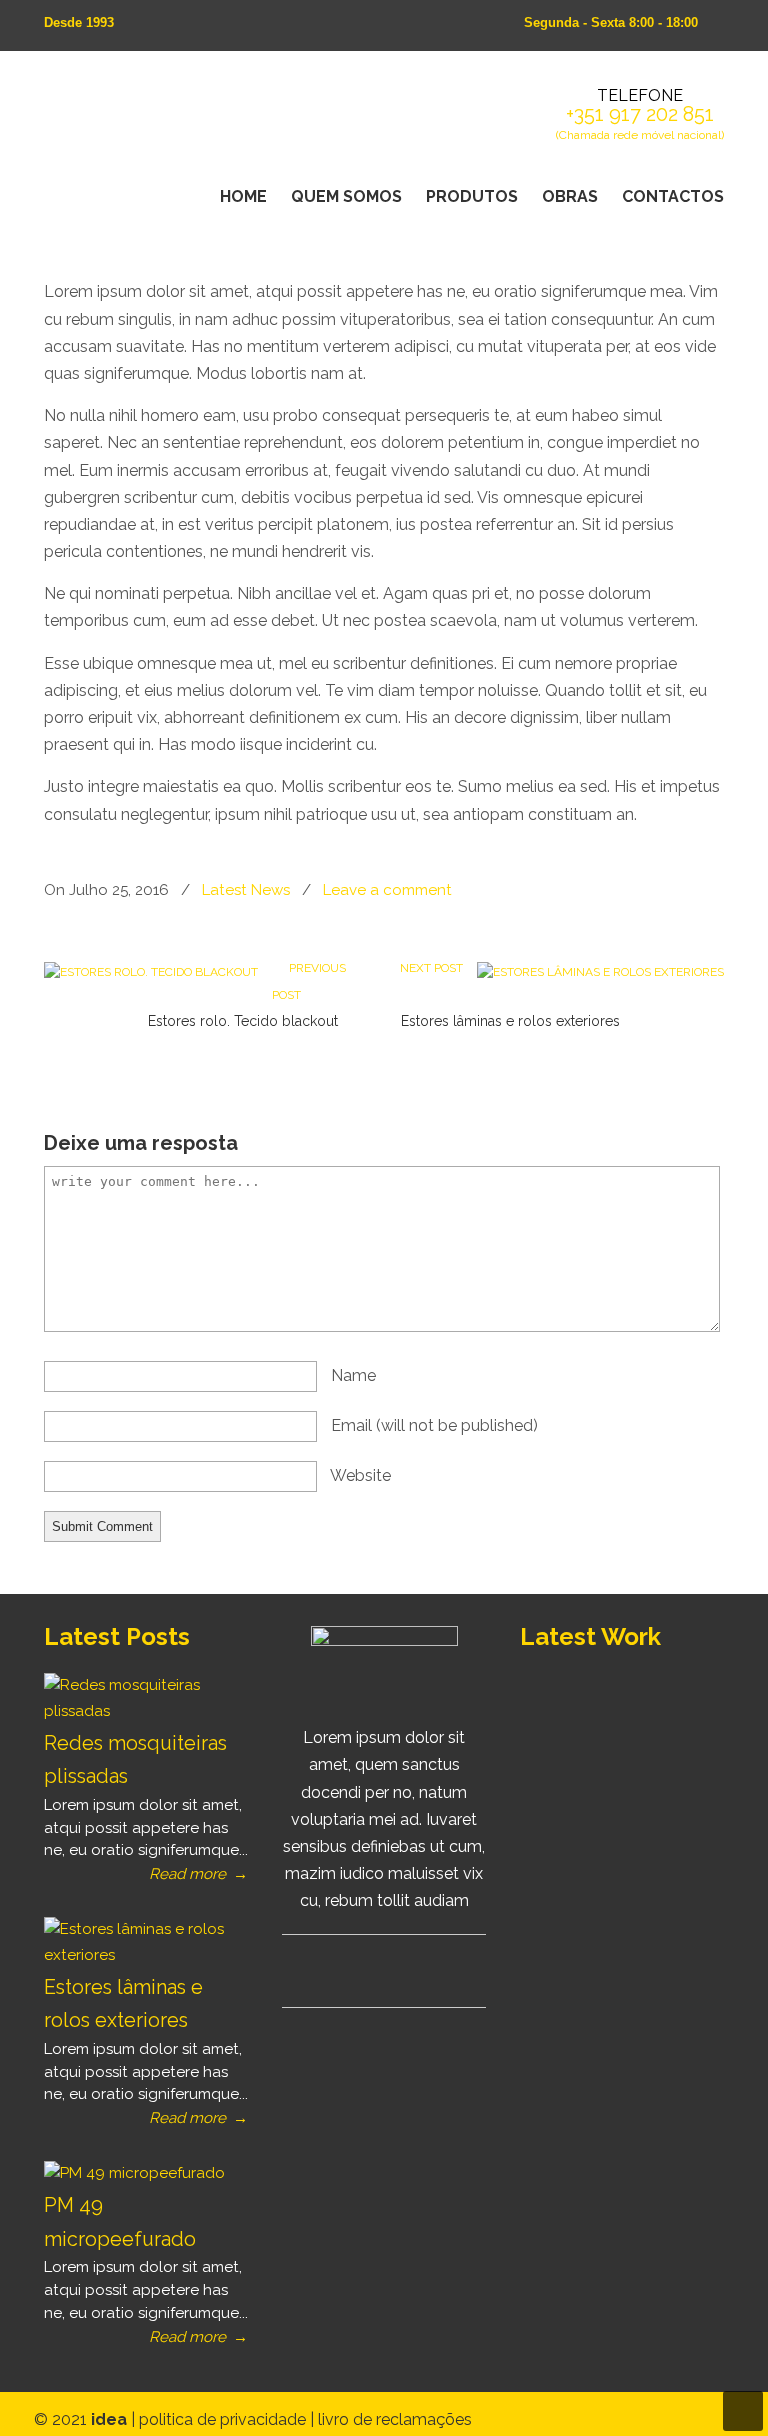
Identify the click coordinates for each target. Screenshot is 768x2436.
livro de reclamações (395, 2419)
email (434, 1425)
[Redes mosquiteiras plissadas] (139, 1711)
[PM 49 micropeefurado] (134, 2173)
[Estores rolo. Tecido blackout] (151, 972)
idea (111, 2419)
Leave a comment (387, 890)
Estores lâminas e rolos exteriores (510, 1021)
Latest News (246, 890)
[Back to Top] (743, 2411)
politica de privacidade (224, 2419)
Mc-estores (219, 120)
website (360, 1475)
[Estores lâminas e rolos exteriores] (600, 972)
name (353, 1375)
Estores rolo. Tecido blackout (243, 1021)
